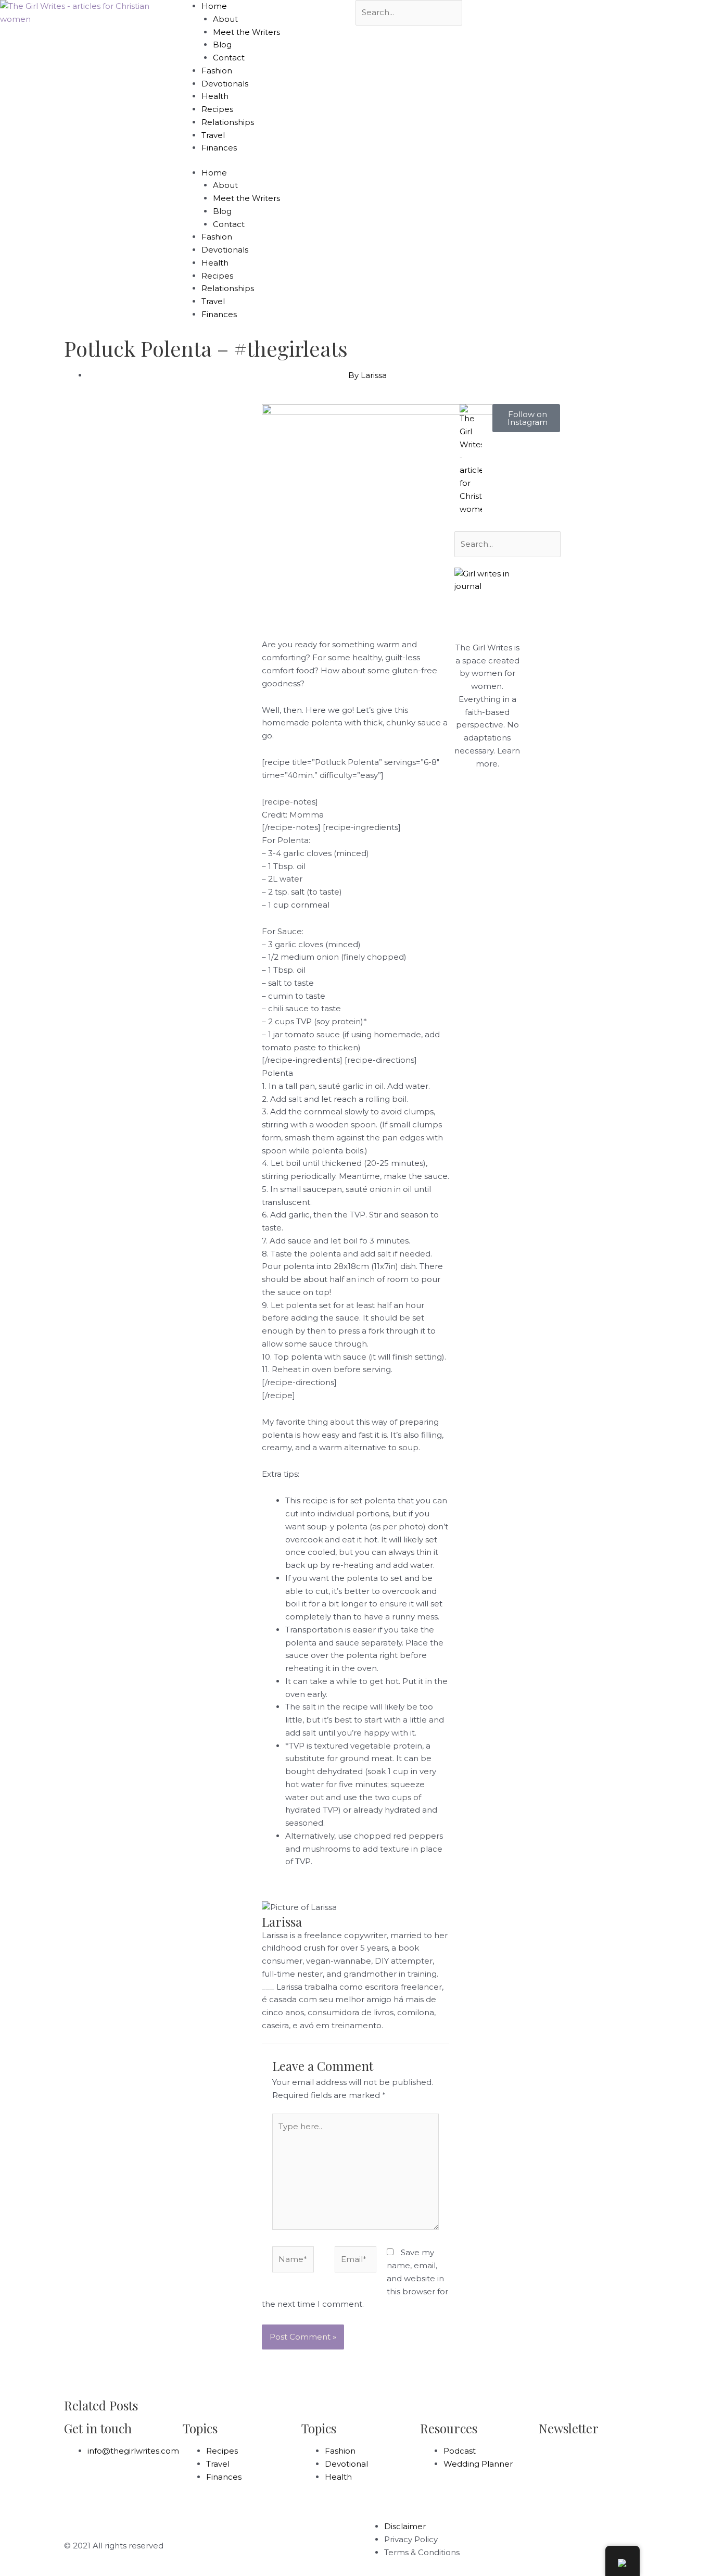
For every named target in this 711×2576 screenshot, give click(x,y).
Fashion (217, 71)
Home (214, 6)
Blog (222, 45)
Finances (219, 148)
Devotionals (225, 84)
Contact (229, 58)
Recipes (217, 109)
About (225, 19)
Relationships (228, 122)
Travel (213, 135)
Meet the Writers (246, 32)
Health (215, 96)
